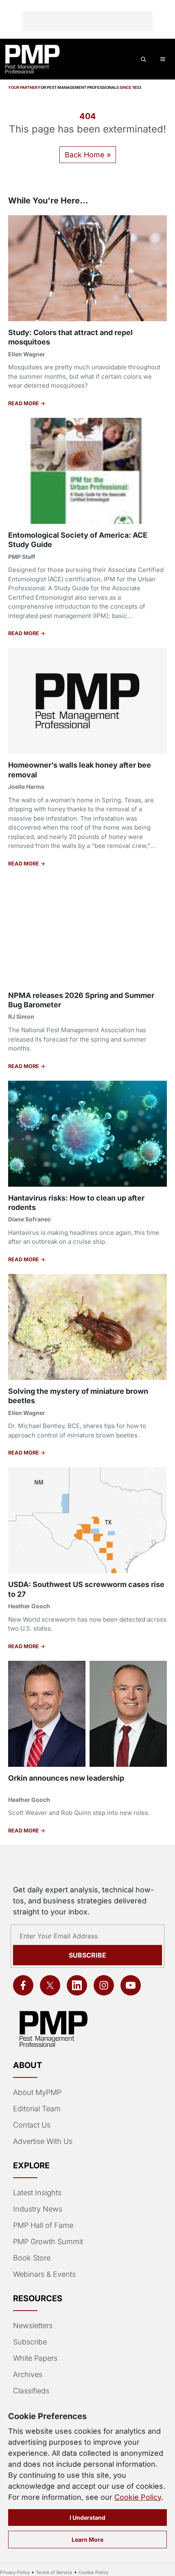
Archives (28, 2374)
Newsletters (33, 2325)
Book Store (32, 2258)
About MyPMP (37, 2092)
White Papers (35, 2358)
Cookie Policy (138, 2497)
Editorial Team (37, 2109)
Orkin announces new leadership (66, 1778)
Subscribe (87, 1955)
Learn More (87, 2540)
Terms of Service (54, 2572)
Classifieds (31, 2391)
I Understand (87, 2518)
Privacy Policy (15, 2572)
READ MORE (24, 403)
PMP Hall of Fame (43, 2225)
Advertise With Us (43, 2141)
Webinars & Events (44, 2274)
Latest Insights (37, 2193)
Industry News (38, 2209)
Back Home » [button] (88, 155)
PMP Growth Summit (48, 2242)
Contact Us (32, 2125)
